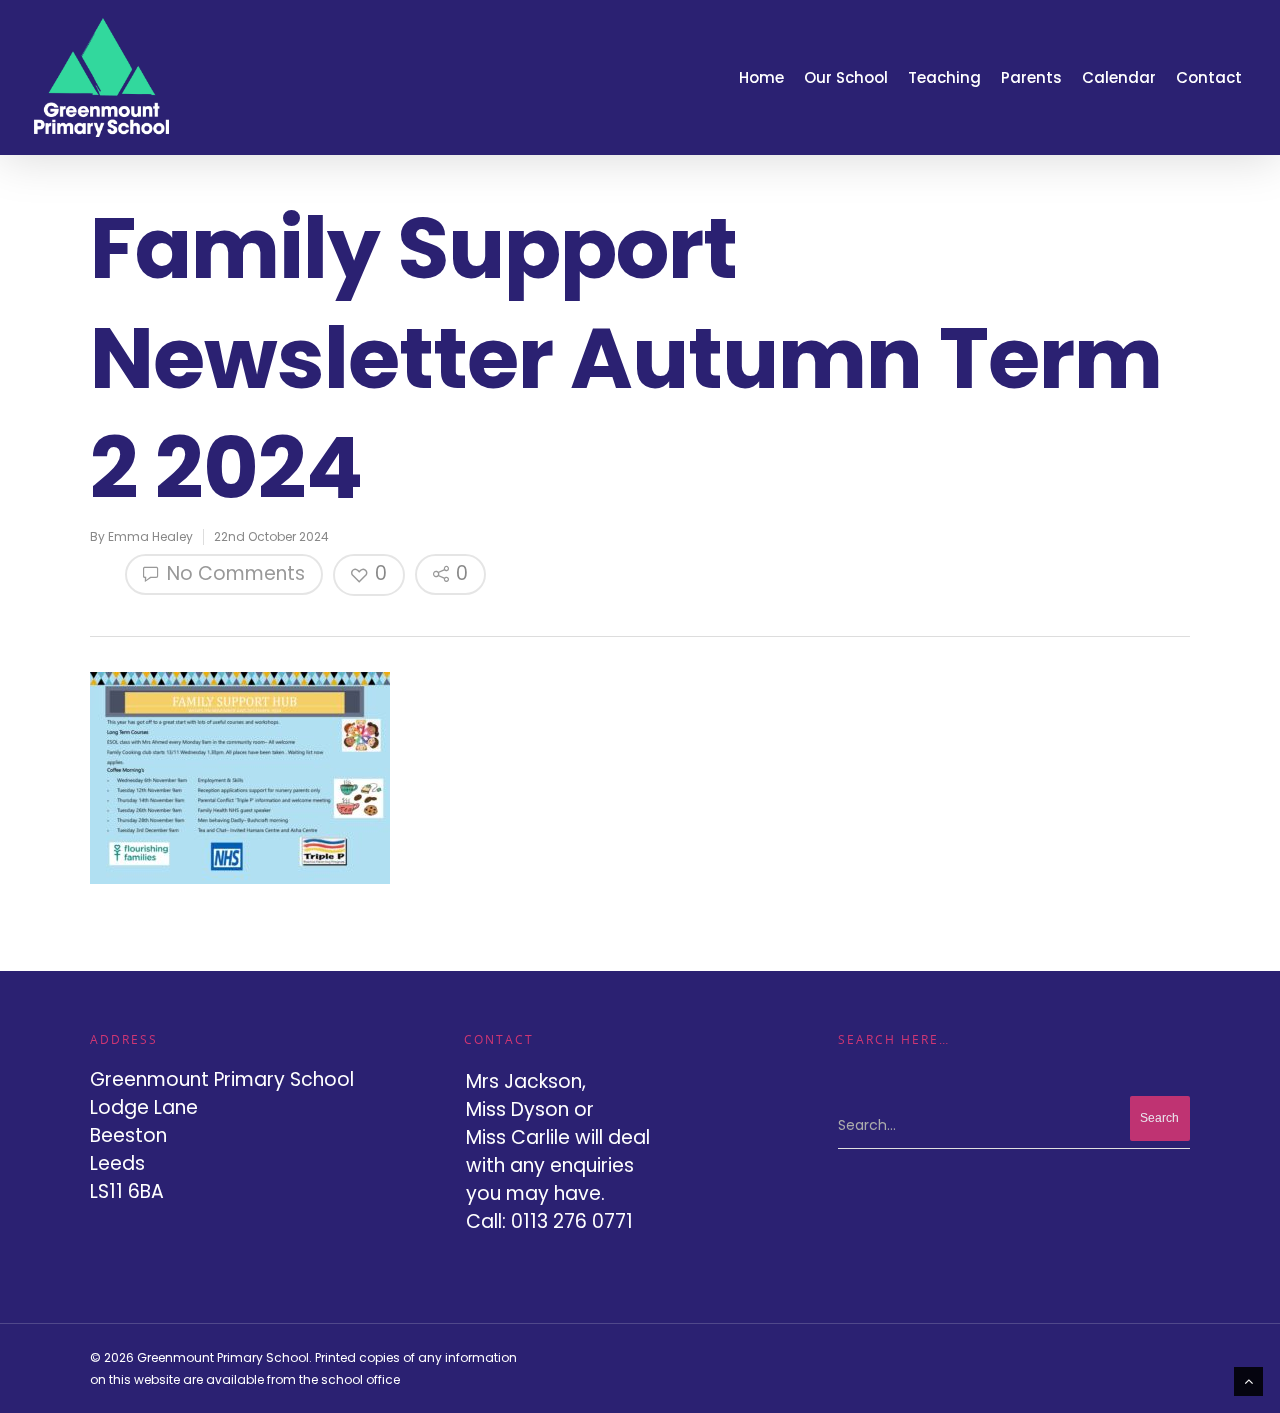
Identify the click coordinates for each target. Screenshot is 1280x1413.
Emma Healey (150, 536)
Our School (846, 77)
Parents (1031, 77)
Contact (1209, 77)
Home (761, 77)
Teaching (944, 77)
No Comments (233, 573)
